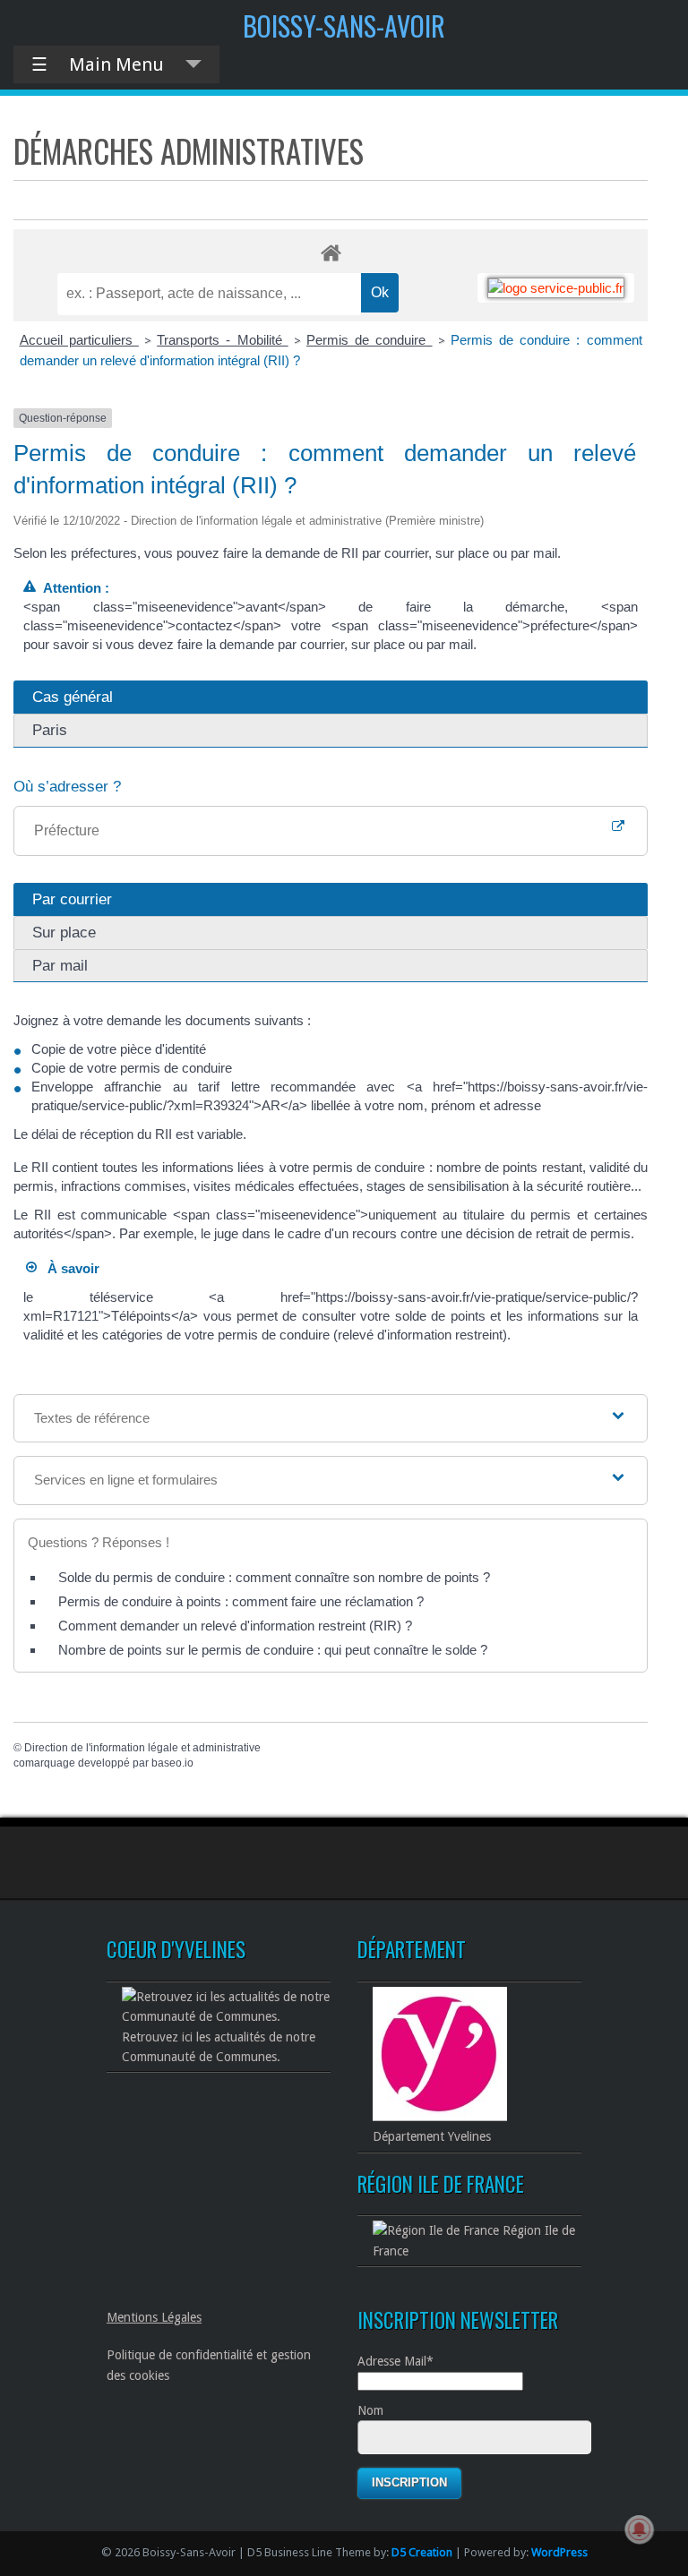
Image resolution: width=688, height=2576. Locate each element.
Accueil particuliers (79, 340)
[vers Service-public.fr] (556, 288)
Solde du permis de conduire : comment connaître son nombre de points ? (274, 1577)
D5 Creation (422, 2552)
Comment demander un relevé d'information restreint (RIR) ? (235, 1626)
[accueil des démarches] (331, 252)
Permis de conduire (370, 340)
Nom (370, 2410)
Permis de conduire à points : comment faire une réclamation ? (241, 1601)
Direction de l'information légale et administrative (142, 1748)
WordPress (559, 2552)
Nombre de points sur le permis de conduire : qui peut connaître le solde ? (273, 1650)
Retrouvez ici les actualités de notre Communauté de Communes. (219, 2047)
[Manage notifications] (640, 2529)
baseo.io (172, 1763)
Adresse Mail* (396, 2361)
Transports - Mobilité (223, 340)
